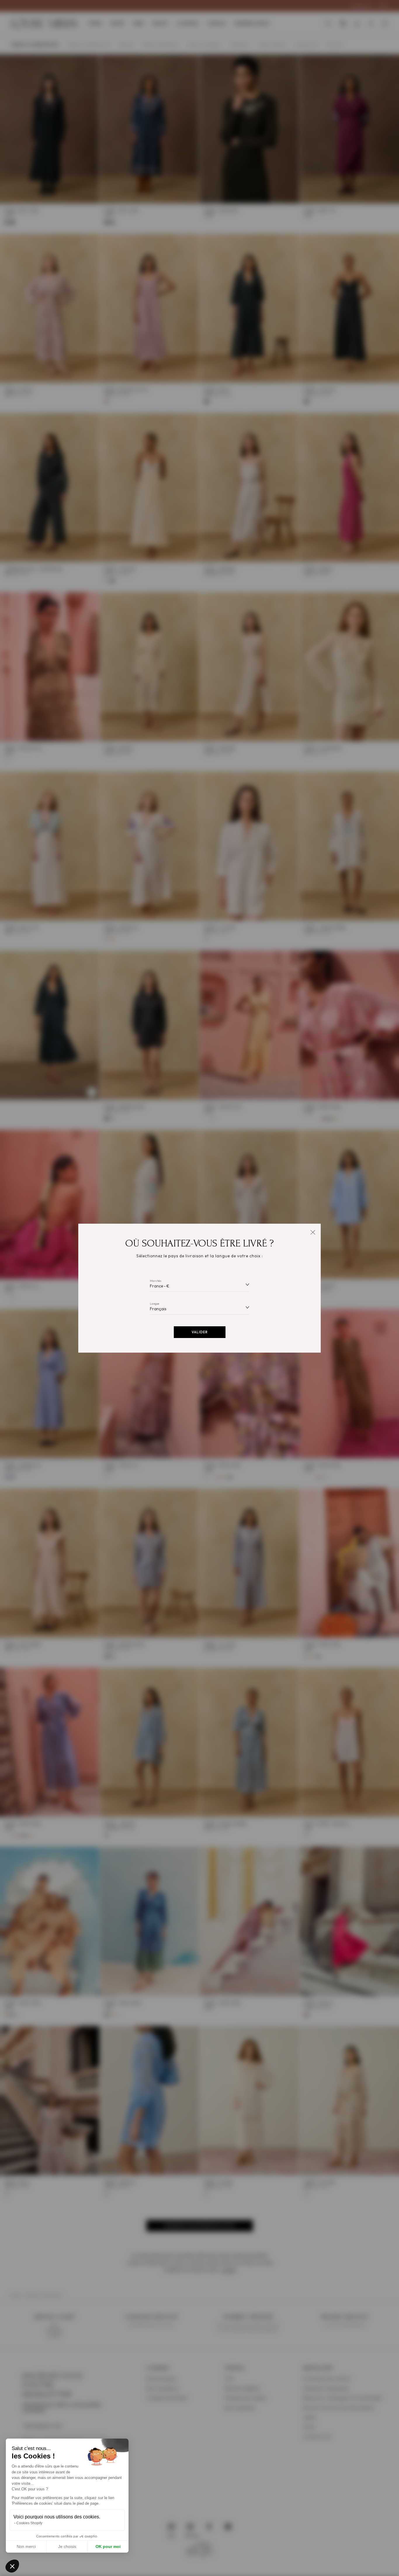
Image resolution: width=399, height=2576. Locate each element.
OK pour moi (108, 2546)
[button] (12, 2566)
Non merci (26, 2546)
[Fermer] (313, 1232)
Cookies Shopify (29, 2523)
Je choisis (67, 2546)
